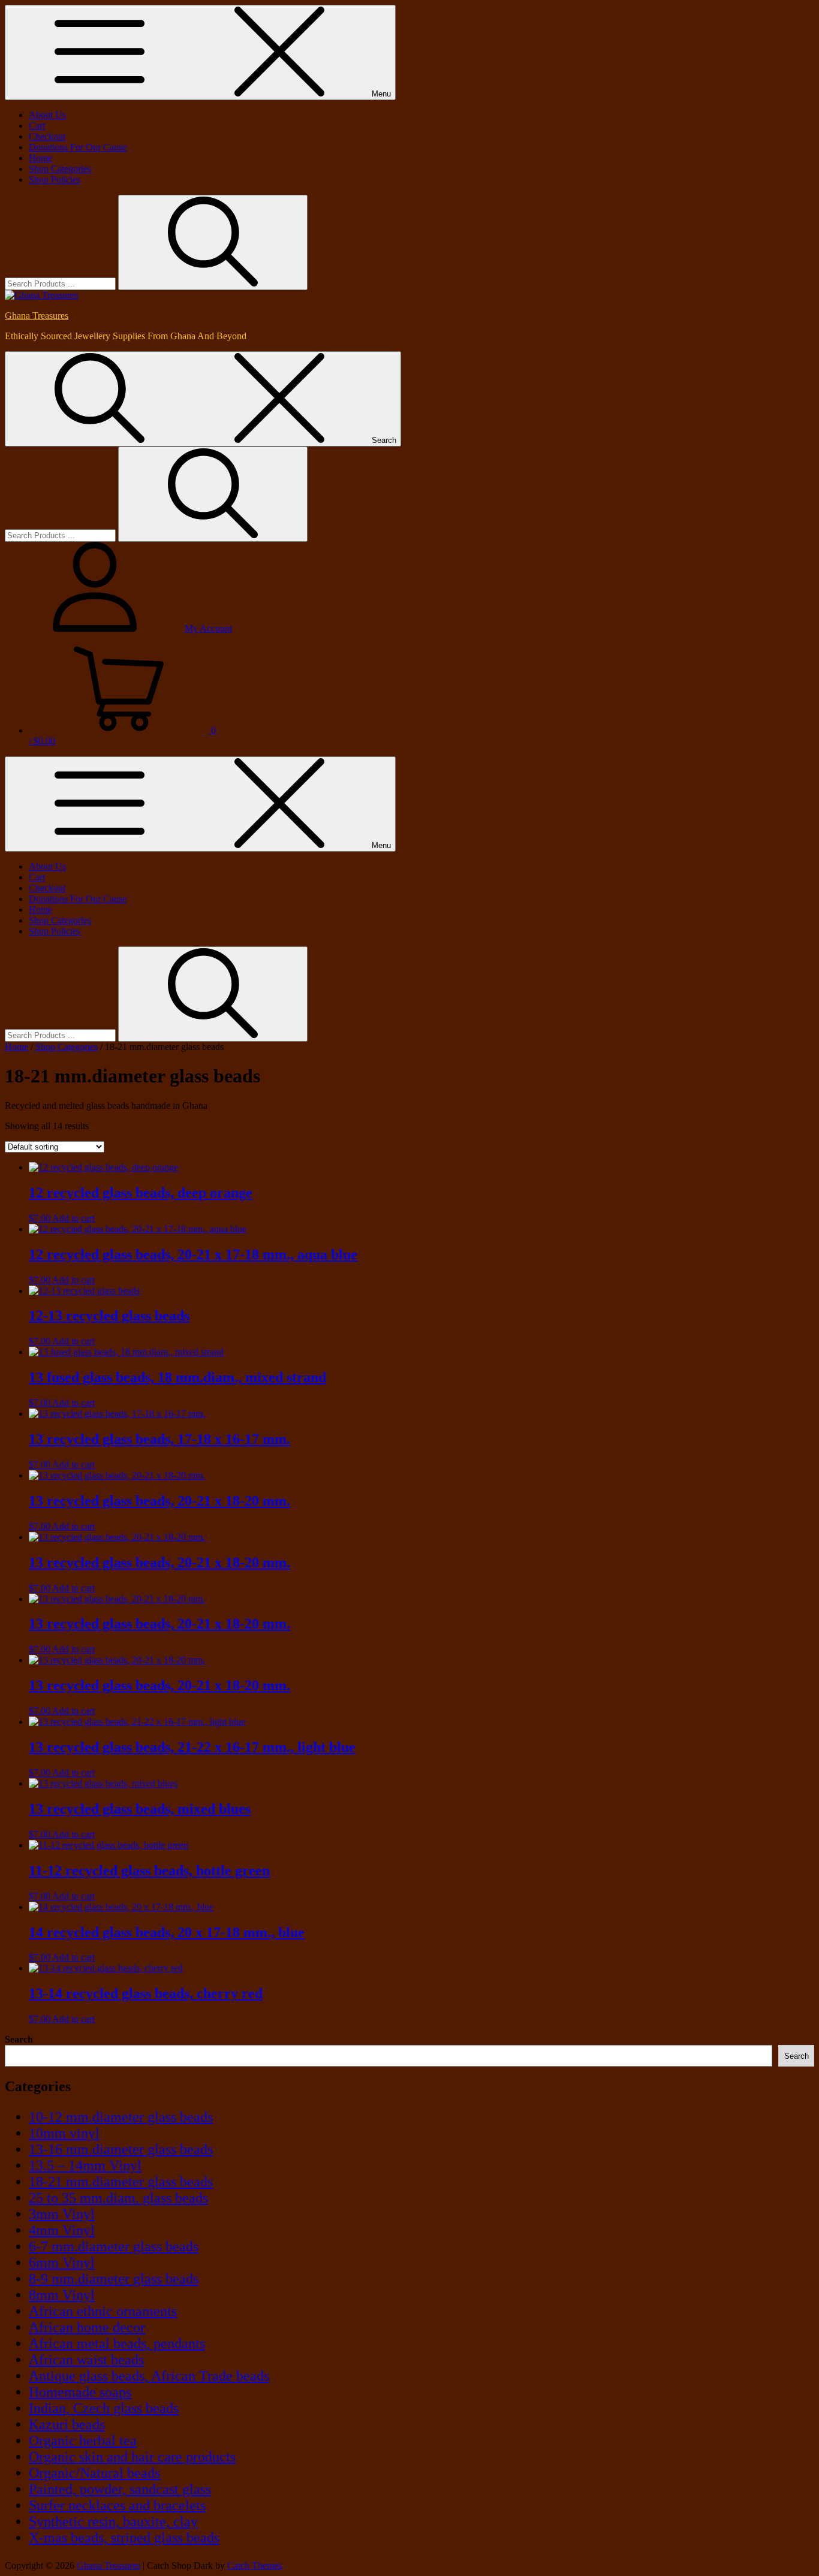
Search (19, 2039)
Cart (37, 126)
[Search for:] (61, 283)
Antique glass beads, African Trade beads (149, 2376)
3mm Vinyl (62, 2214)
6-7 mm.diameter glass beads (114, 2246)
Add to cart (73, 1218)
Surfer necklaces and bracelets (117, 2505)
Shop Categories (60, 169)
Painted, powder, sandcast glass (120, 2489)
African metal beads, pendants (117, 2343)
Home (40, 158)
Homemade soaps (80, 2392)
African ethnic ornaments (103, 2311)
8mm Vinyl (62, 2295)
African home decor (87, 2327)
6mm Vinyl (62, 2263)
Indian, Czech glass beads (104, 2408)
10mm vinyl (64, 2133)
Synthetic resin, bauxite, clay (113, 2521)
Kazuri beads (67, 2424)
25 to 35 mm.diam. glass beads (118, 2198)
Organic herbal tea (83, 2441)
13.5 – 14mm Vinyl (85, 2165)
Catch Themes (255, 2566)
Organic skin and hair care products (132, 2457)
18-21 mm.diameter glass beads (121, 2182)
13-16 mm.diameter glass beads (121, 2149)
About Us (47, 115)
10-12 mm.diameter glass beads (121, 2117)
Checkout (47, 136)
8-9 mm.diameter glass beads (114, 2279)
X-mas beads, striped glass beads (124, 2538)
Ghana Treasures (37, 316)
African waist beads (86, 2360)
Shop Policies (55, 180)
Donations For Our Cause (78, 147)
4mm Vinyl (62, 2230)
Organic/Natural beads (94, 2473)
